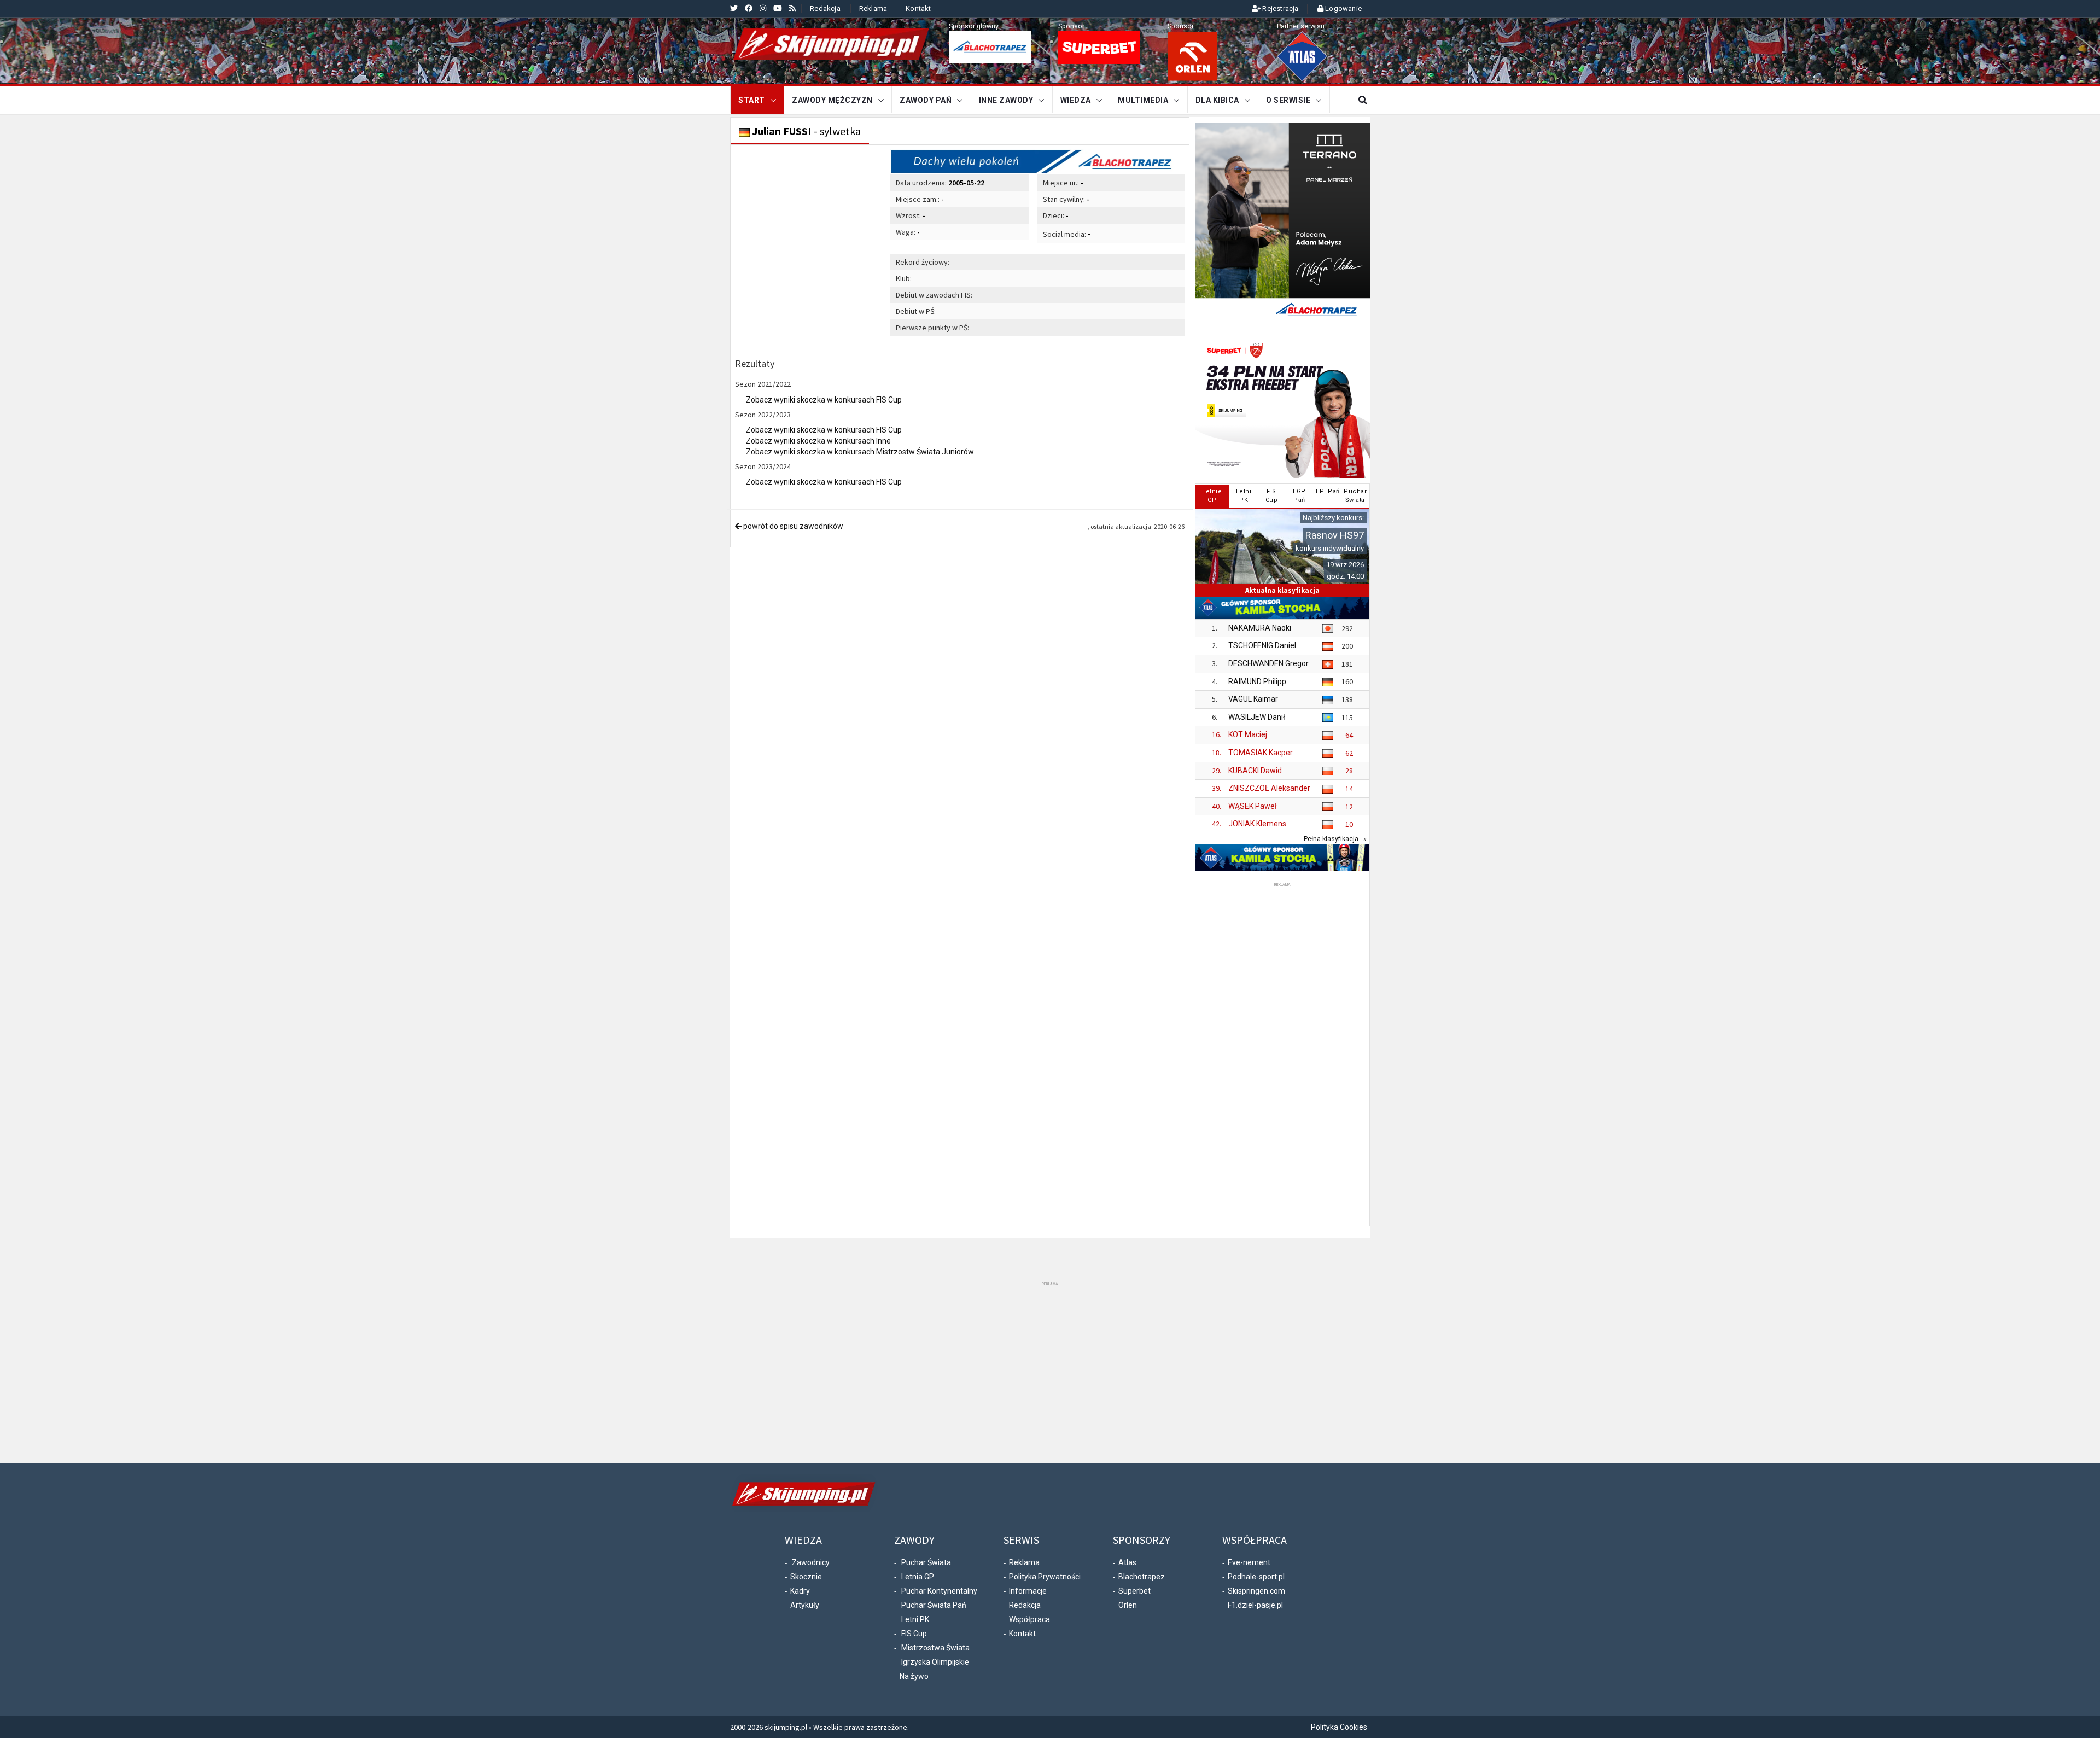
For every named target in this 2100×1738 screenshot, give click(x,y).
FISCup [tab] (1272, 496)
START (752, 100)
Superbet (1134, 1591)
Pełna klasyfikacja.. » (1335, 839)
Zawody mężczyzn (832, 100)
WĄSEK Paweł (1253, 806)
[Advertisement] (1282, 1053)
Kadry (800, 1591)
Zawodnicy (811, 1562)
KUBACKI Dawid (1255, 771)
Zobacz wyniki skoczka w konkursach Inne (818, 441)
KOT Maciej (1248, 734)
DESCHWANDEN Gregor (1268, 663)
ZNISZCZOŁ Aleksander (1269, 788)
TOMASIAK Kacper (1261, 753)
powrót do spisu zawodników (792, 526)
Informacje (1028, 1591)
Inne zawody (1006, 100)
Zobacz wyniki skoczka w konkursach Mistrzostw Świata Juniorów (860, 452)
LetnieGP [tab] (1212, 496)
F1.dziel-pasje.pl (1255, 1605)
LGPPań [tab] (1299, 496)
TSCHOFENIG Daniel (1262, 645)
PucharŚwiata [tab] (1355, 496)
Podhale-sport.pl (1256, 1577)
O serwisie (1288, 100)
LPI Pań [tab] (1328, 491)
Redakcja (825, 8)
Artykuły (805, 1605)
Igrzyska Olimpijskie (935, 1662)
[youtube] (778, 8)
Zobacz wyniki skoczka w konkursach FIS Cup (824, 400)
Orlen (1128, 1605)
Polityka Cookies (1339, 1727)
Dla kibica (1217, 100)
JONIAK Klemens (1257, 824)
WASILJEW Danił (1257, 717)
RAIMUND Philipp (1257, 681)
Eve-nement (1249, 1562)
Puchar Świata (926, 1562)
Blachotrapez (1142, 1577)
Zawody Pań (926, 100)
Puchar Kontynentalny (939, 1591)
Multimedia (1143, 100)
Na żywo (914, 1676)
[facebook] (749, 8)
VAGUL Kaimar (1253, 699)
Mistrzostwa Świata (935, 1648)
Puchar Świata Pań (934, 1605)
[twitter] (734, 8)
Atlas (1127, 1562)
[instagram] (763, 8)
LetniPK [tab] (1244, 496)
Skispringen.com (1256, 1591)
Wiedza (1076, 100)
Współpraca (1029, 1619)
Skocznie (806, 1577)
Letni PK (915, 1619)
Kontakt (918, 8)
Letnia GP (918, 1577)
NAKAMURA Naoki (1260, 628)
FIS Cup (914, 1634)
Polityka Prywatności (1045, 1577)
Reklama (873, 8)
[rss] (792, 8)
